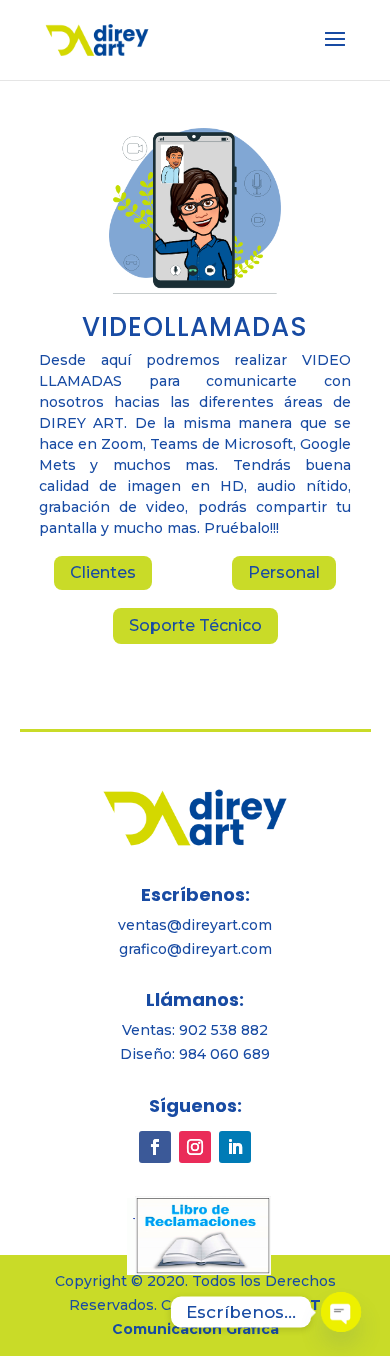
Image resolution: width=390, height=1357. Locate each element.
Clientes (103, 572)
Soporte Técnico (195, 625)
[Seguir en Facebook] (155, 1147)
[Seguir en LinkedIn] (235, 1147)
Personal (284, 572)
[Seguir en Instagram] (195, 1147)
